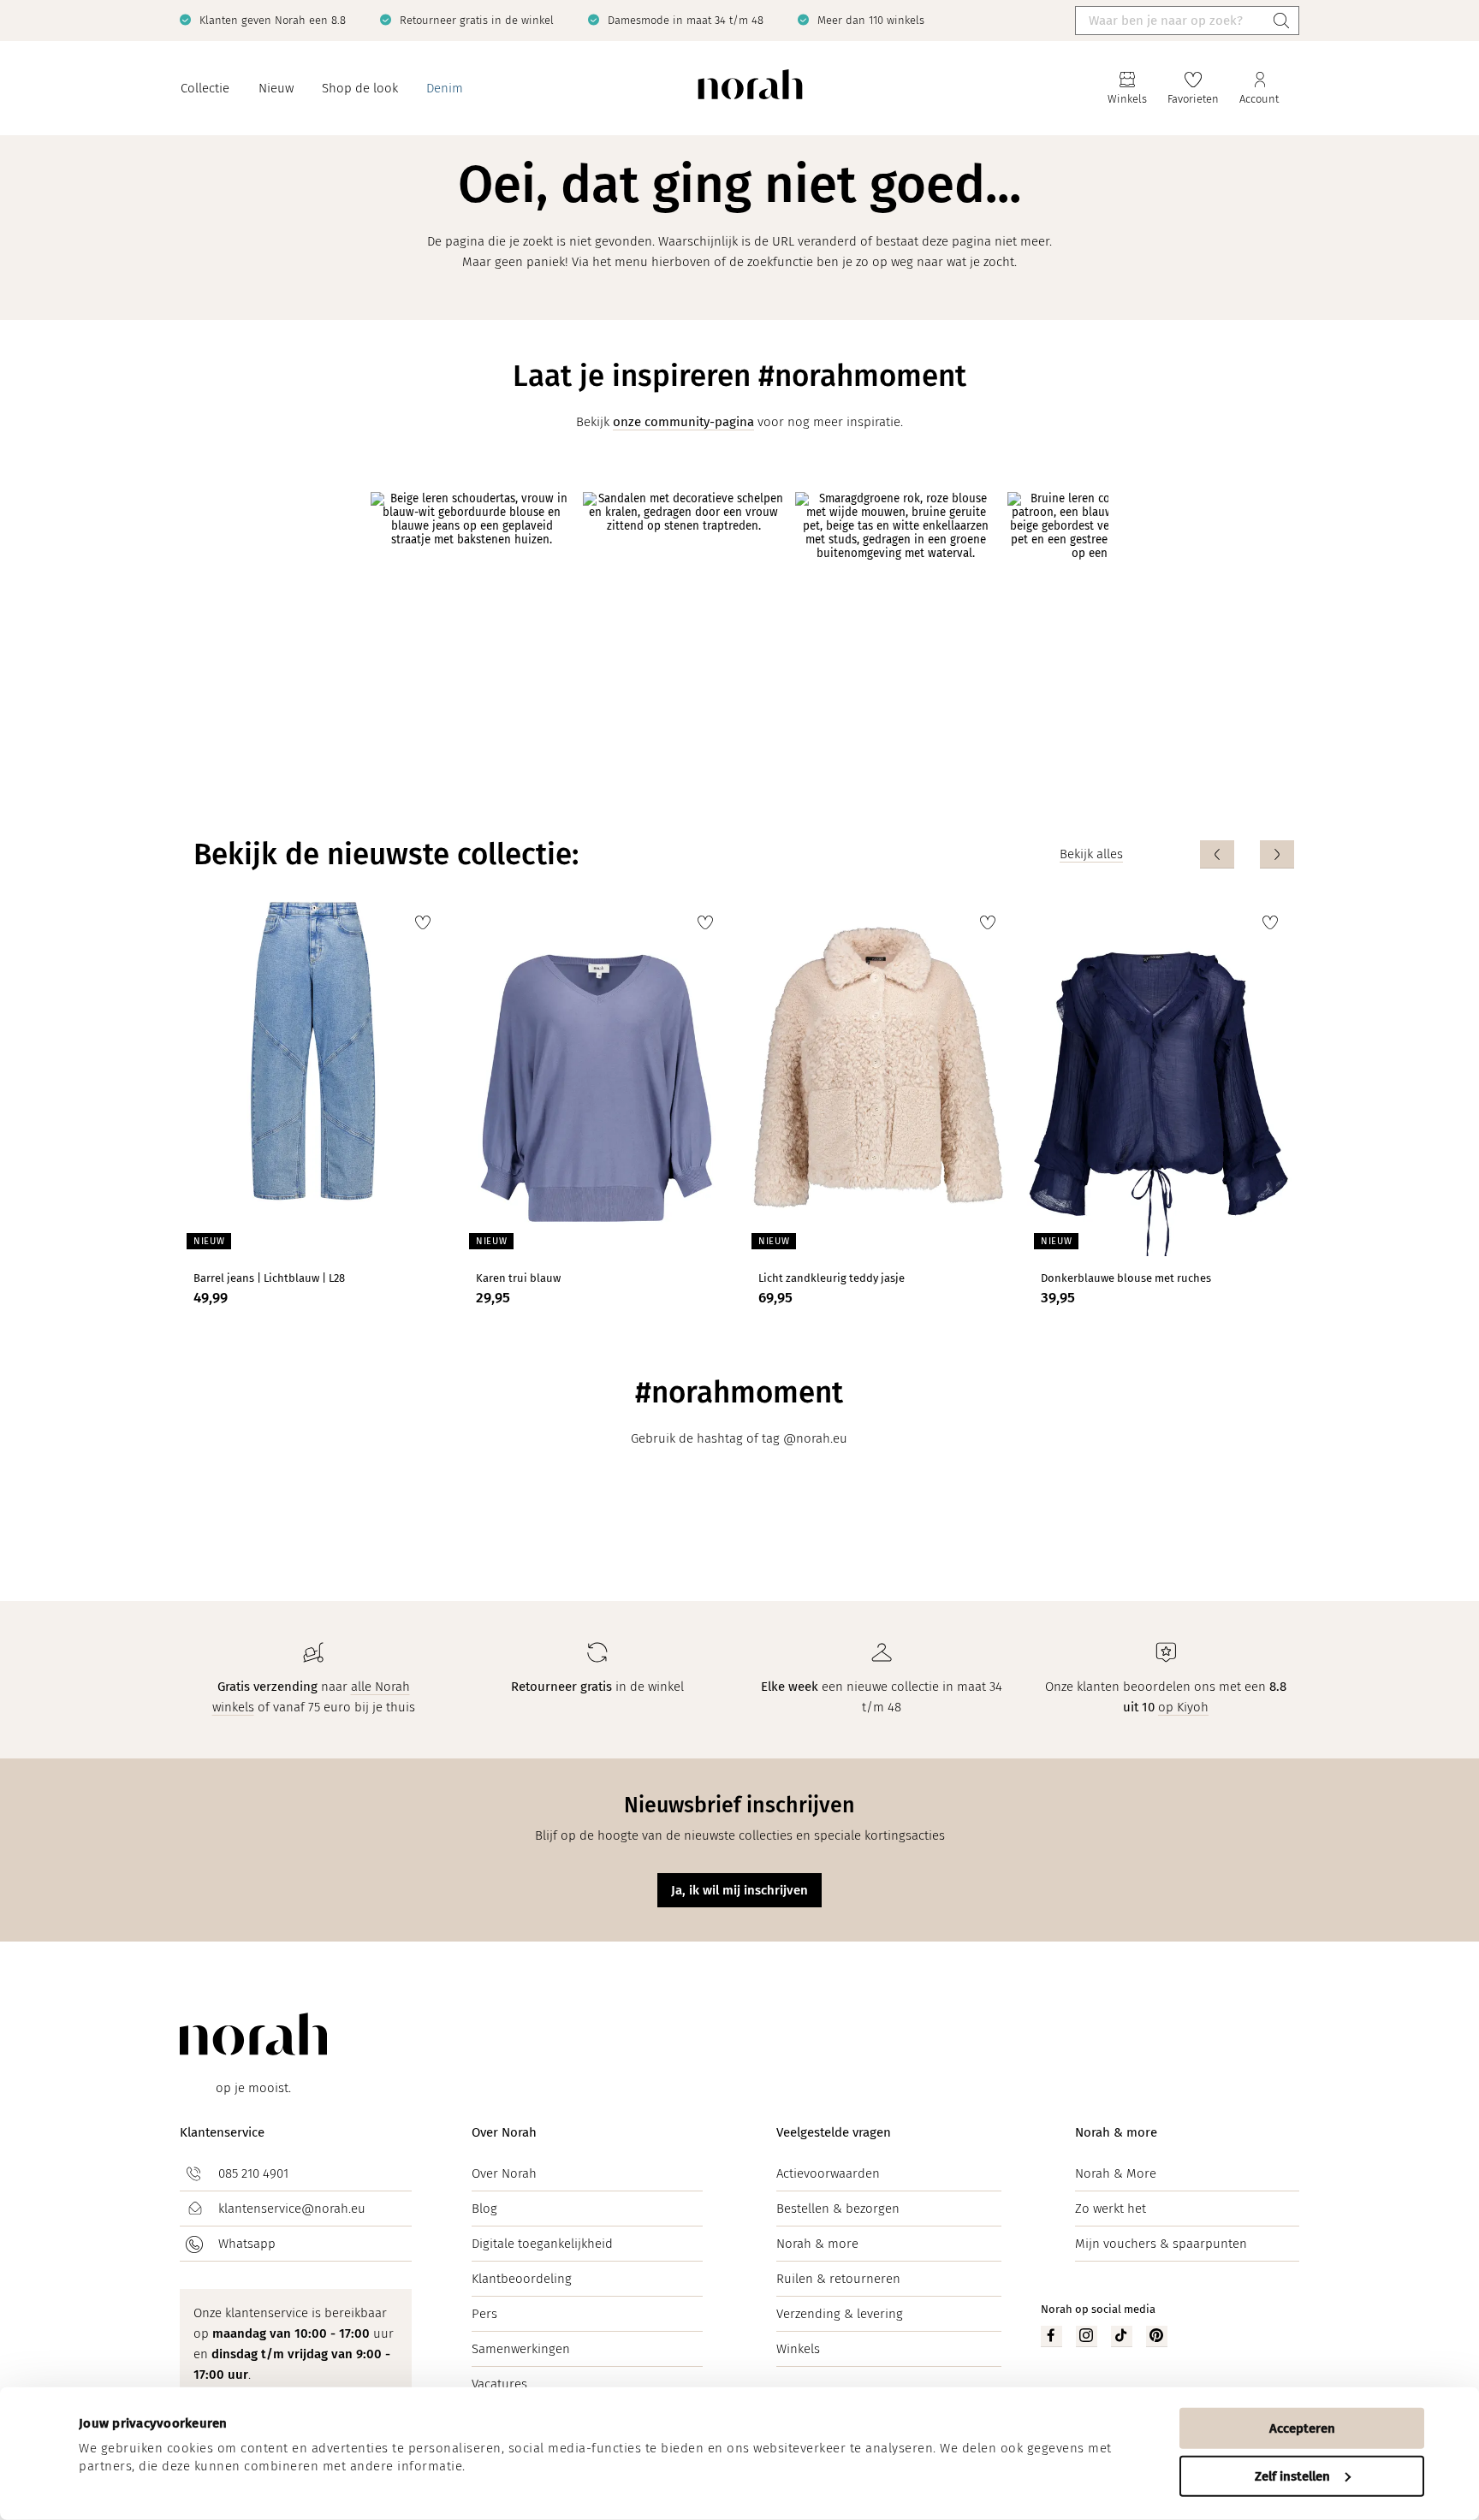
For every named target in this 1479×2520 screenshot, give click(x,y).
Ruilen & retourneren (838, 2279)
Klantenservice (222, 2132)
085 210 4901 (253, 2173)
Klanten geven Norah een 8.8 (273, 20)
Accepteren (1302, 2428)
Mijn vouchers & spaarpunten (1161, 2244)
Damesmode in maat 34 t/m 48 (686, 20)
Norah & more (817, 2244)
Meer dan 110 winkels (871, 20)
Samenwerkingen (521, 2349)
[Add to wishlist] (423, 922)
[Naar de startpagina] (750, 89)
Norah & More (1116, 2173)
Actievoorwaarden (828, 2173)
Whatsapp (247, 2244)
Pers (484, 2314)
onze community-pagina (683, 422)
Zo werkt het (1111, 2209)
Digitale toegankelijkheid (542, 2244)
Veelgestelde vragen (834, 2132)
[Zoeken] (1281, 21)
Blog (484, 2209)
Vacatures (499, 2384)
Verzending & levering (840, 2314)
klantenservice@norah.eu (292, 2209)
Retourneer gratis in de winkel (477, 20)
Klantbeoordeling (522, 2279)
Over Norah (504, 2132)
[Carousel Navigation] (1247, 854)
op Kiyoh (1183, 1707)
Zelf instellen (1292, 2476)
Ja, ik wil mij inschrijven (739, 1890)
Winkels (798, 2349)
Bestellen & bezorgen (838, 2209)
